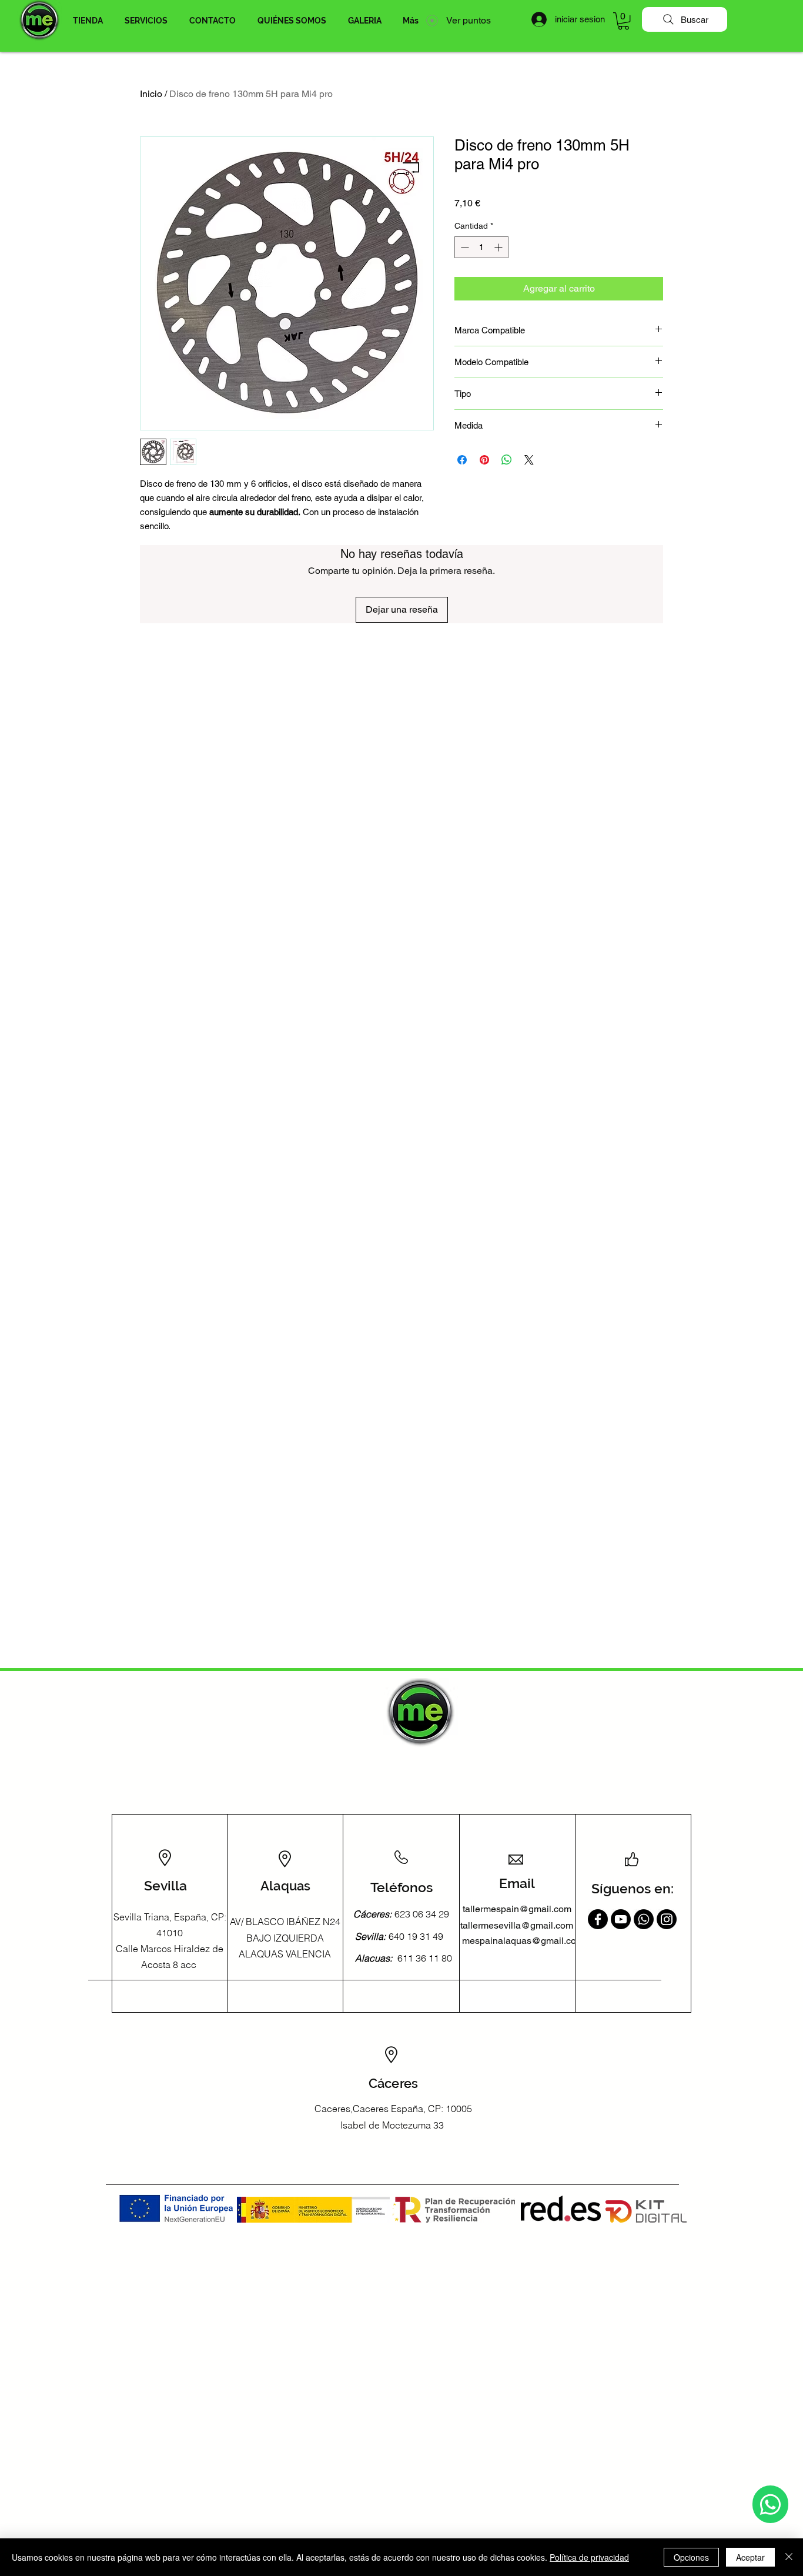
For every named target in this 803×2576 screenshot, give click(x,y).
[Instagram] (667, 1919)
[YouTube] (621, 1919)
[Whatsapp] (770, 2504)
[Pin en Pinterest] (484, 460)
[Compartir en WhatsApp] (507, 460)
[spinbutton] (481, 247)
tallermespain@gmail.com (517, 1909)
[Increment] (499, 247)
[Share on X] (529, 460)
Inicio (151, 94)
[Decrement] (464, 247)
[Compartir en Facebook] (462, 460)
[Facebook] (598, 1919)
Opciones (691, 2557)
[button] (88, 21)
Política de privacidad (589, 2557)
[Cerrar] (789, 2557)
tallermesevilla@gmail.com (517, 1925)
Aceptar (750, 2557)
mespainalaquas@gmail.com (523, 1941)
